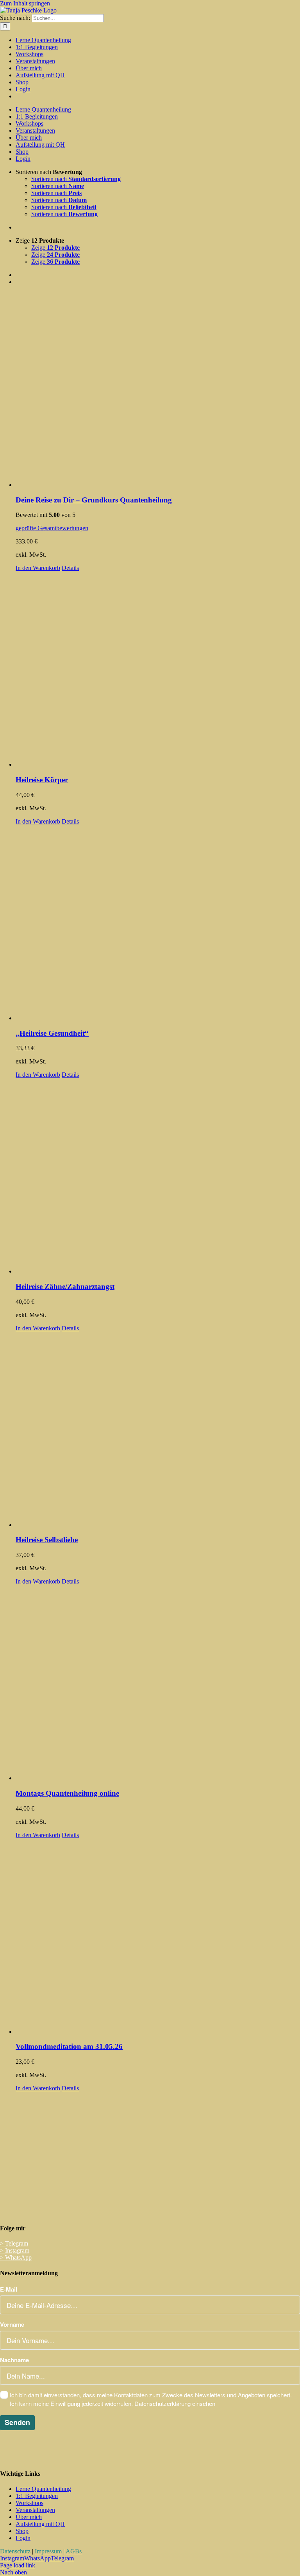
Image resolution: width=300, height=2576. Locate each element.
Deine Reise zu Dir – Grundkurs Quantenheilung (94, 500)
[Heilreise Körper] (158, 670)
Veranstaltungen (35, 2510)
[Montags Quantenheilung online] (158, 1683)
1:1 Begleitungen (37, 2496)
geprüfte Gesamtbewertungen (52, 528)
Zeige (55, 248)
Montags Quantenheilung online (67, 1793)
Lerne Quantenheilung (43, 2489)
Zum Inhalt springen (25, 3)
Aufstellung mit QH (40, 2524)
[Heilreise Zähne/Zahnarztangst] (158, 1177)
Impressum (48, 2551)
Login (23, 2538)
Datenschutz (15, 2551)
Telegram (14, 2243)
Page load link (18, 2565)
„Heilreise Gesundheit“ (52, 1033)
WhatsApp (16, 2257)
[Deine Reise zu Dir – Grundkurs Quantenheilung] (158, 390)
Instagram (15, 2250)
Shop (22, 2531)
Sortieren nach (76, 179)
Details (70, 568)
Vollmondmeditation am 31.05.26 (69, 2046)
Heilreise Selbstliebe (47, 1540)
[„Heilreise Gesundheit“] (158, 923)
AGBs (74, 2551)
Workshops (29, 2503)
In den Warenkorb (38, 568)
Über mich (29, 2517)
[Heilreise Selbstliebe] (158, 1430)
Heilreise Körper (42, 780)
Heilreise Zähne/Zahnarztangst (65, 1286)
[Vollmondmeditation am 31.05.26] (158, 1937)
